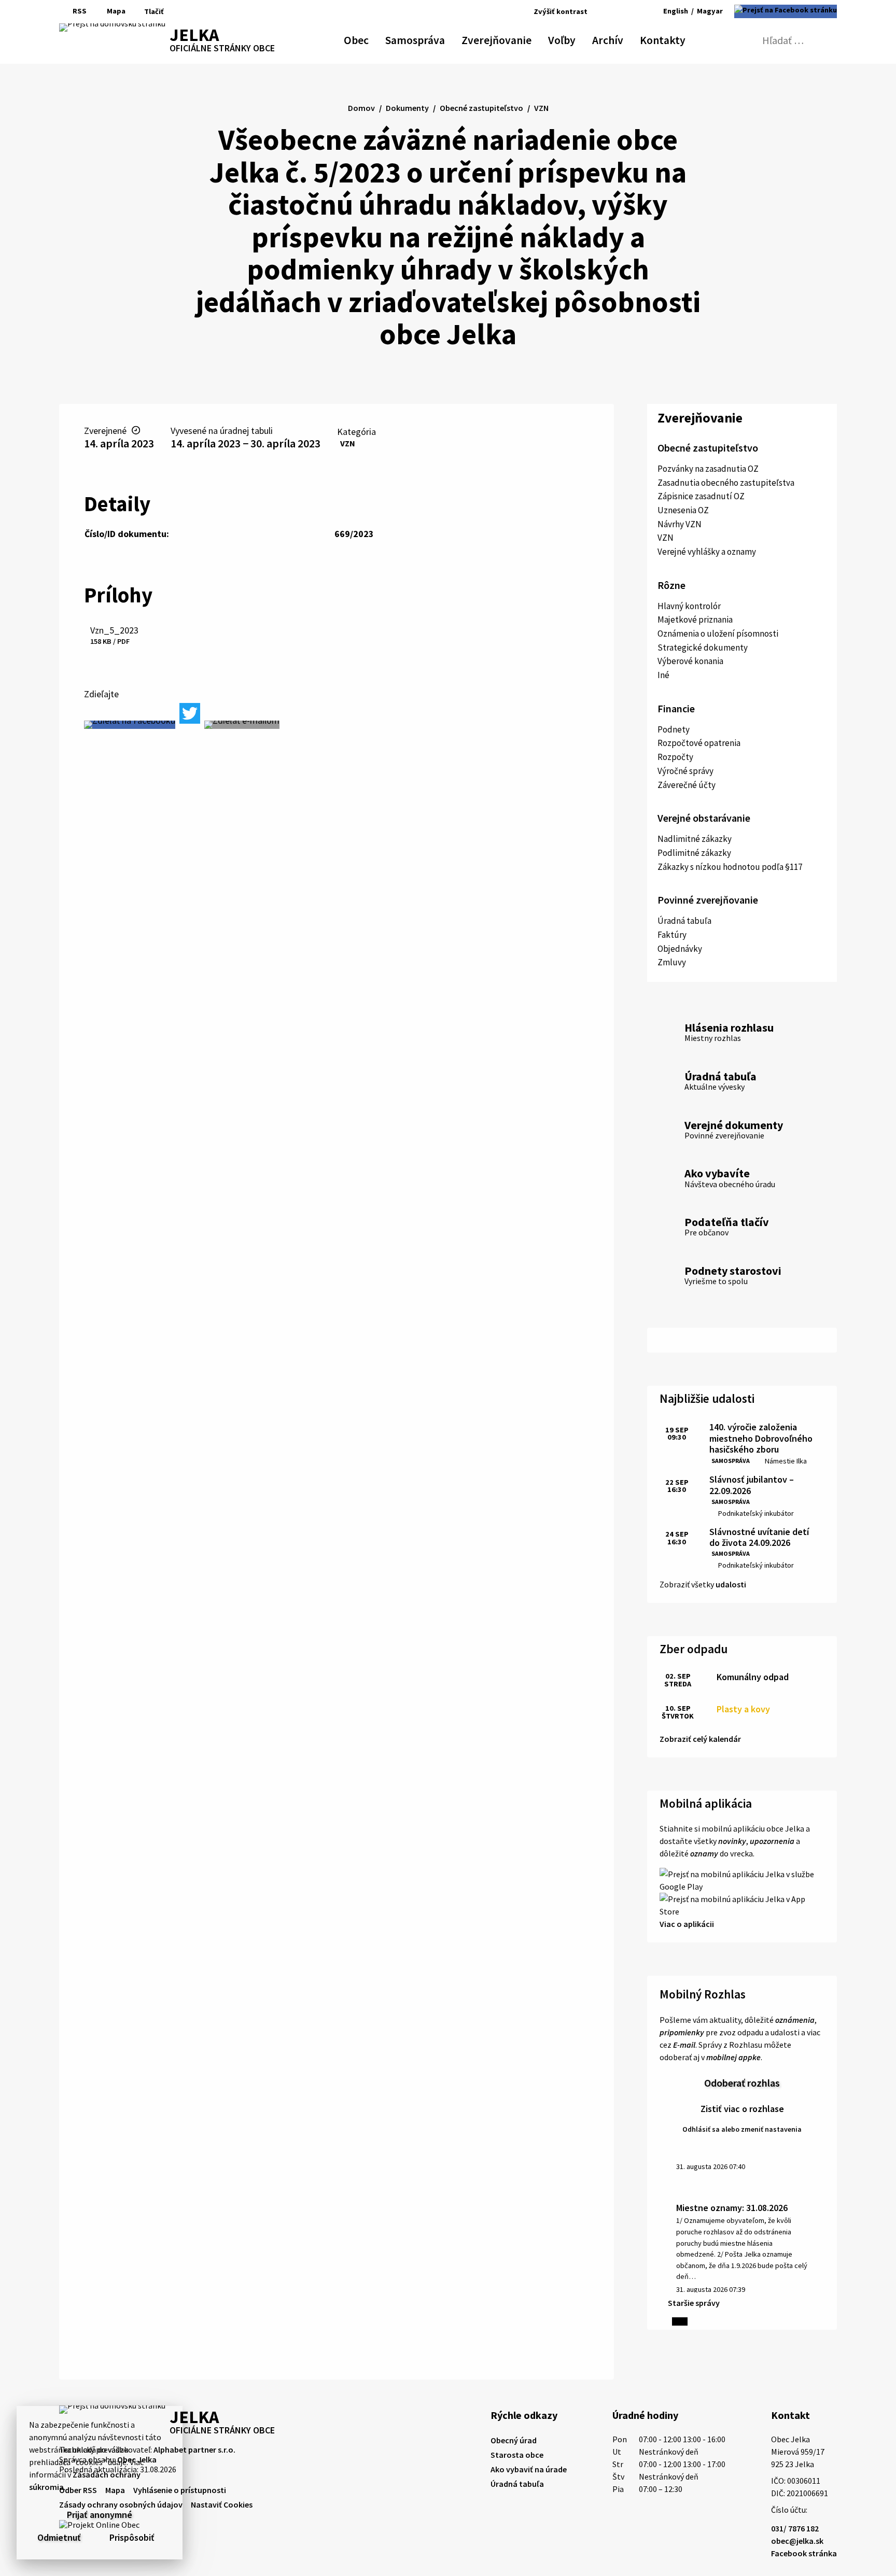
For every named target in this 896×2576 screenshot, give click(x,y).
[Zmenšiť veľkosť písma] (604, 11)
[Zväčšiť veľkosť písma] (631, 11)
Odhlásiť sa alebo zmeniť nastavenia (742, 2129)
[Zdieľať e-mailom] (242, 725)
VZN (348, 443)
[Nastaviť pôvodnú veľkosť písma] (617, 11)
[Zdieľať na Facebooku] (130, 725)
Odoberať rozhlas (742, 2083)
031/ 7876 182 (795, 2528)
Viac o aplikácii (687, 1924)
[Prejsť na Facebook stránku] (786, 11)
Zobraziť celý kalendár (700, 1739)
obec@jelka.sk (797, 2541)
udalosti (731, 1584)
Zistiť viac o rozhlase (742, 2109)
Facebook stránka (804, 2553)
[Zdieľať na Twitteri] (190, 713)
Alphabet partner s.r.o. (194, 2450)
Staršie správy (694, 2303)
